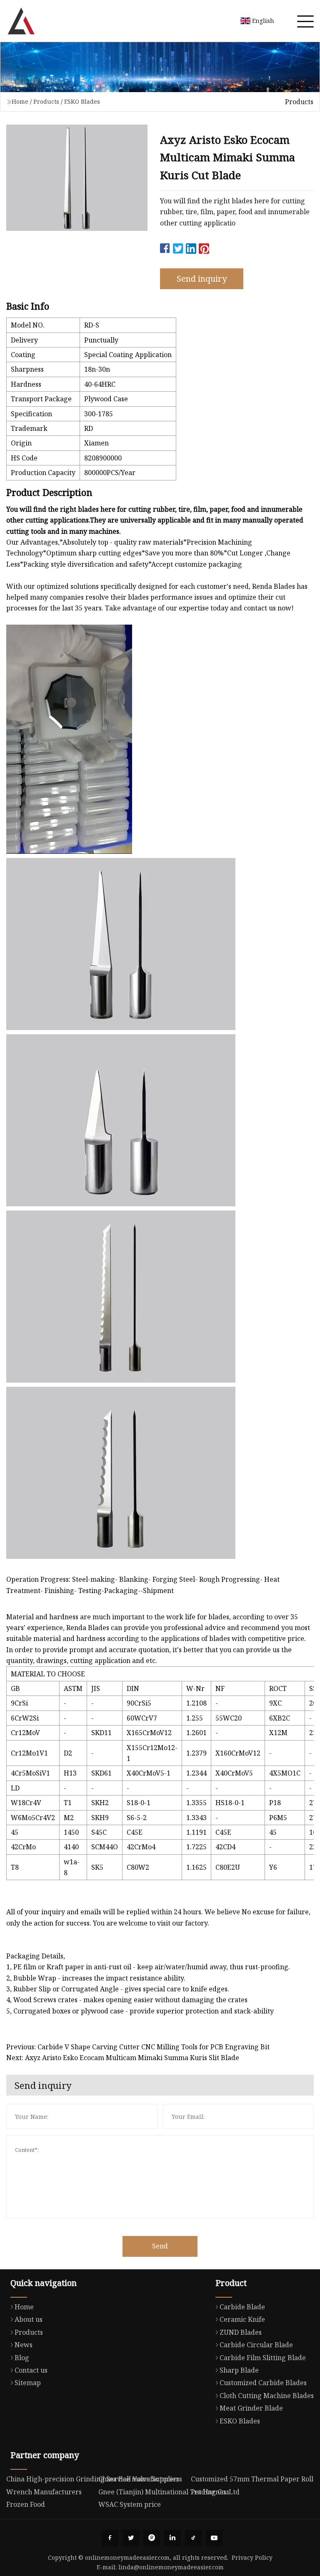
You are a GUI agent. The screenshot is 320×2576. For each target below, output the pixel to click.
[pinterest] (152, 2538)
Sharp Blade (239, 2370)
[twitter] (131, 2538)
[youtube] (214, 2538)
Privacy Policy (252, 2557)
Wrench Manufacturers (44, 2492)
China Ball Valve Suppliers (140, 2479)
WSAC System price (130, 2504)
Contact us (31, 2370)
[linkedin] (172, 2538)
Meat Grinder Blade (251, 2408)
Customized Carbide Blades (263, 2383)
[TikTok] (193, 2538)
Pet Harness (210, 2492)
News (24, 2345)
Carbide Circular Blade (256, 2345)
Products (46, 101)
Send (160, 2246)
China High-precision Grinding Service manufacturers (93, 2479)
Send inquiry (202, 279)
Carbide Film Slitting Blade (263, 2358)
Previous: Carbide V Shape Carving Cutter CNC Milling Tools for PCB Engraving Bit (138, 2047)
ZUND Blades (241, 2332)
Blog (22, 2358)
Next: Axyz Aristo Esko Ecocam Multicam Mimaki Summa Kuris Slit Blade (123, 2058)
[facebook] (110, 2538)
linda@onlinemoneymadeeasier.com (171, 2567)
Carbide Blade (242, 2307)
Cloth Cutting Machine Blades (267, 2396)
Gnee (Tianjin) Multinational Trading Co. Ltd (169, 2492)
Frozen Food (26, 2504)
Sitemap (28, 2383)
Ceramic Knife (242, 2319)
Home (20, 101)
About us (29, 2319)
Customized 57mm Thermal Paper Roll (252, 2479)
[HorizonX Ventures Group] (21, 21)
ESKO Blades (82, 101)
